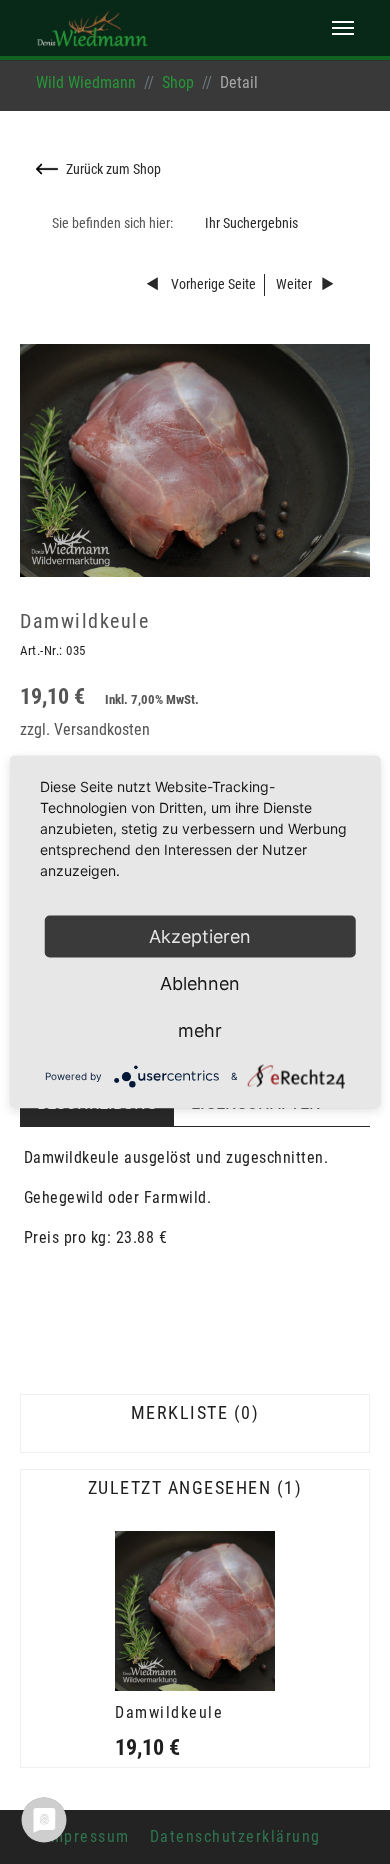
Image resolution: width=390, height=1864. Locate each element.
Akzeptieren (200, 936)
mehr (200, 1030)
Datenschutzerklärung (235, 1836)
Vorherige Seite (212, 284)
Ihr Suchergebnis (251, 223)
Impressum (87, 1836)
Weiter (294, 284)
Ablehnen (200, 983)
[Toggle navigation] (343, 28)
